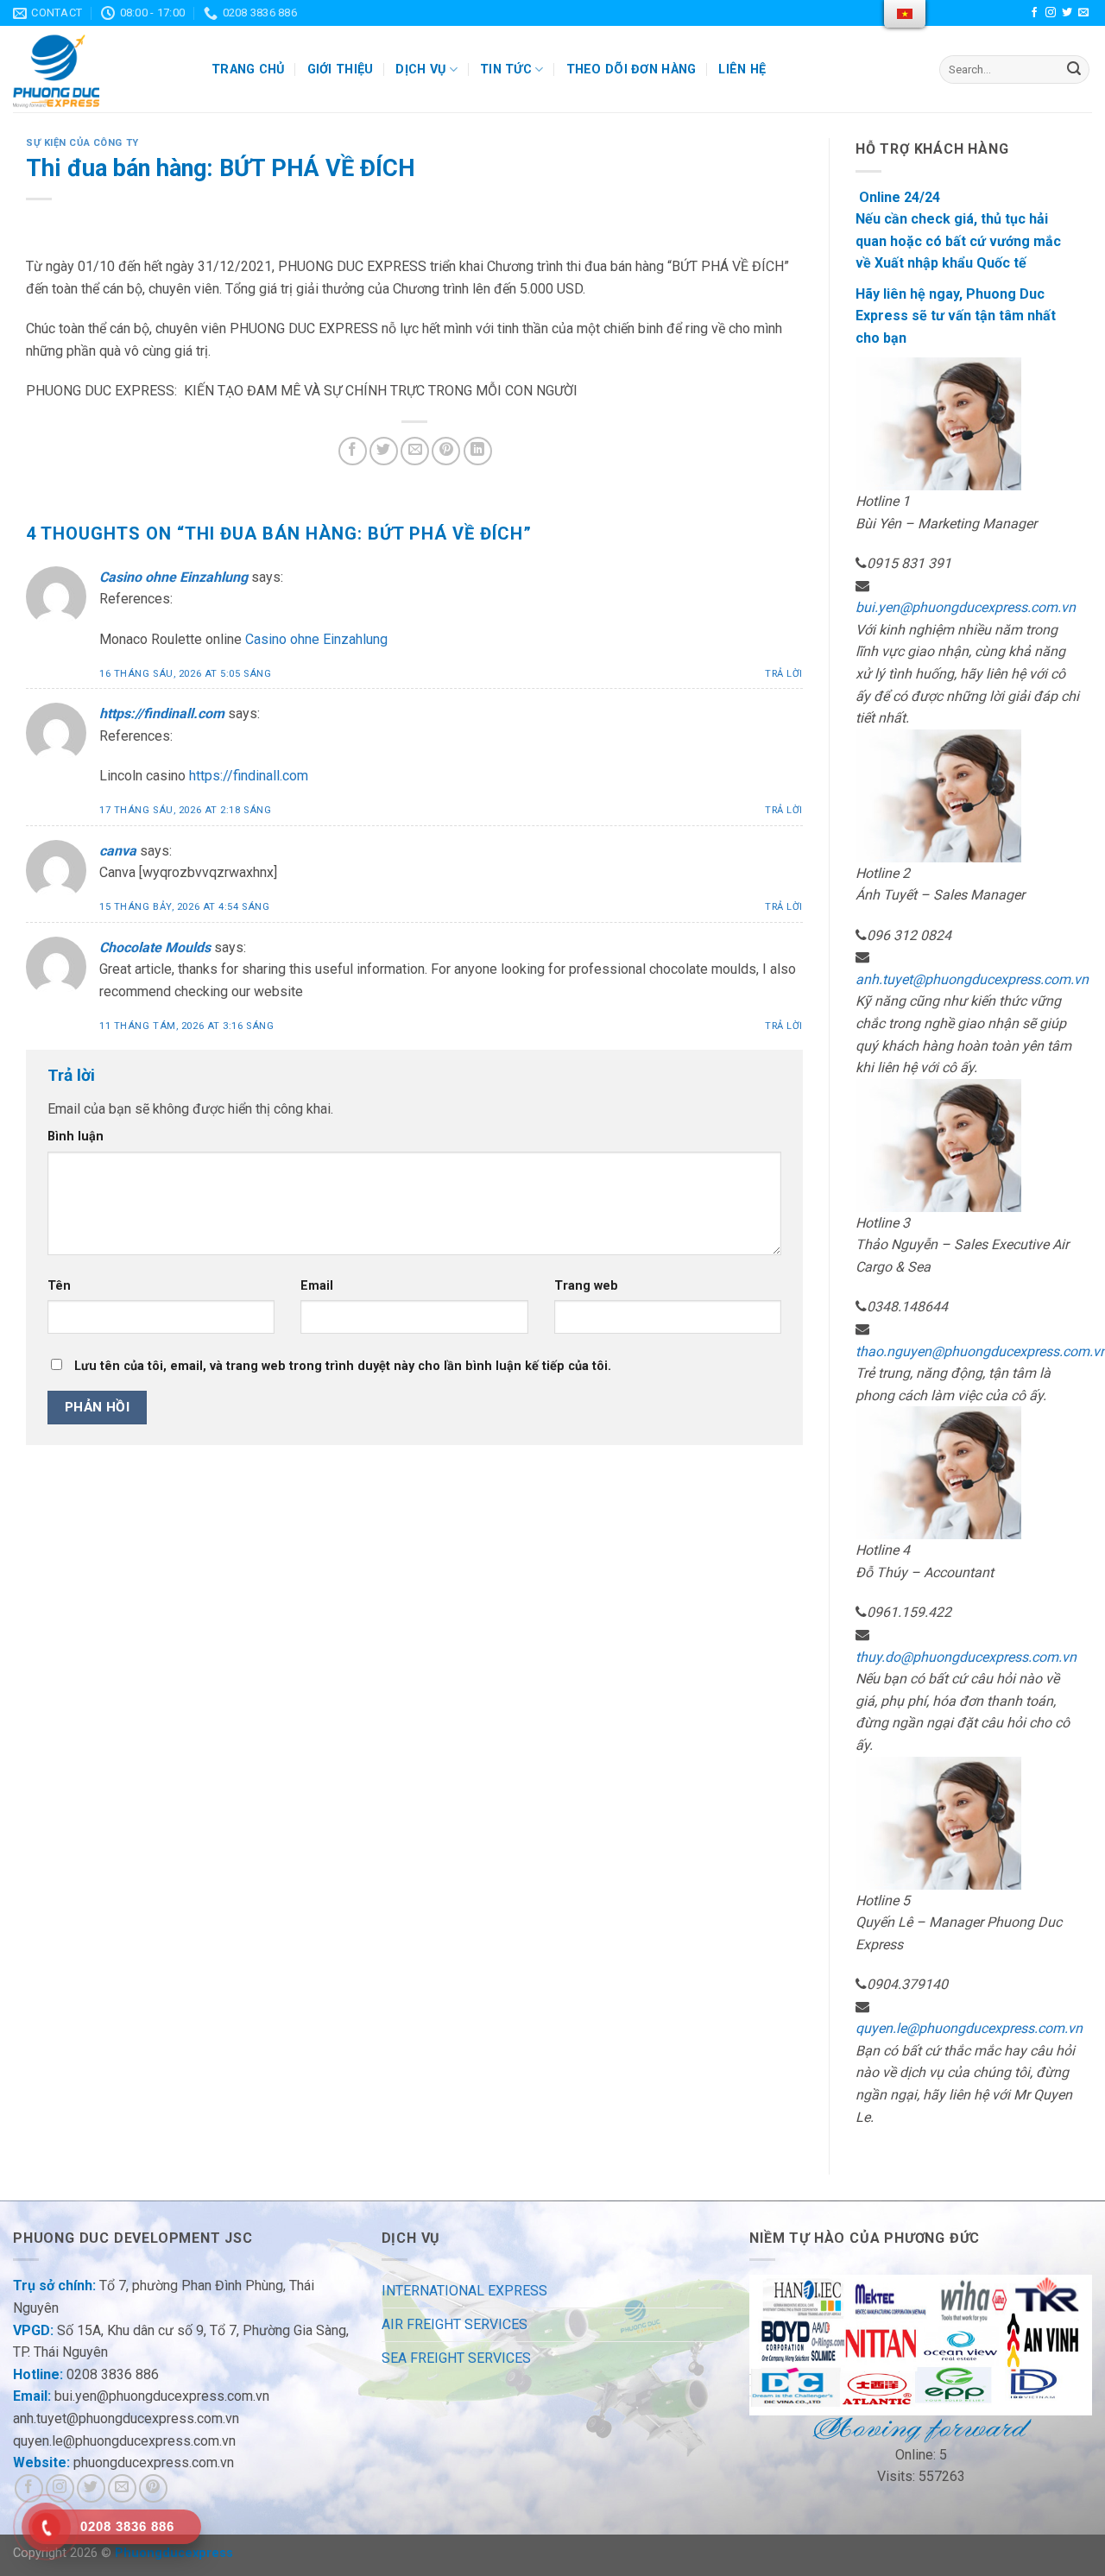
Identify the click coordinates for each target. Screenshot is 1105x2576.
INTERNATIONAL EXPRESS (464, 2291)
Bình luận (76, 1136)
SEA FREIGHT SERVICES (456, 2358)
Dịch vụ (420, 69)
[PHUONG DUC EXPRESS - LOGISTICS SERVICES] (99, 69)
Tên (59, 1286)
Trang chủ (248, 69)
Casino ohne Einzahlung (174, 577)
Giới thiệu (341, 69)
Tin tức (506, 69)
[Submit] (1074, 70)
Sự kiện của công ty (82, 143)
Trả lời (784, 674)
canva (118, 851)
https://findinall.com (162, 713)
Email (317, 1286)
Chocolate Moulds (155, 947)
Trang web (586, 1286)
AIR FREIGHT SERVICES (455, 2324)
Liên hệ (742, 69)
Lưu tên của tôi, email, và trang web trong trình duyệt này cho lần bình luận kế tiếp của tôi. (343, 1366)
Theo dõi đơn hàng (631, 69)
